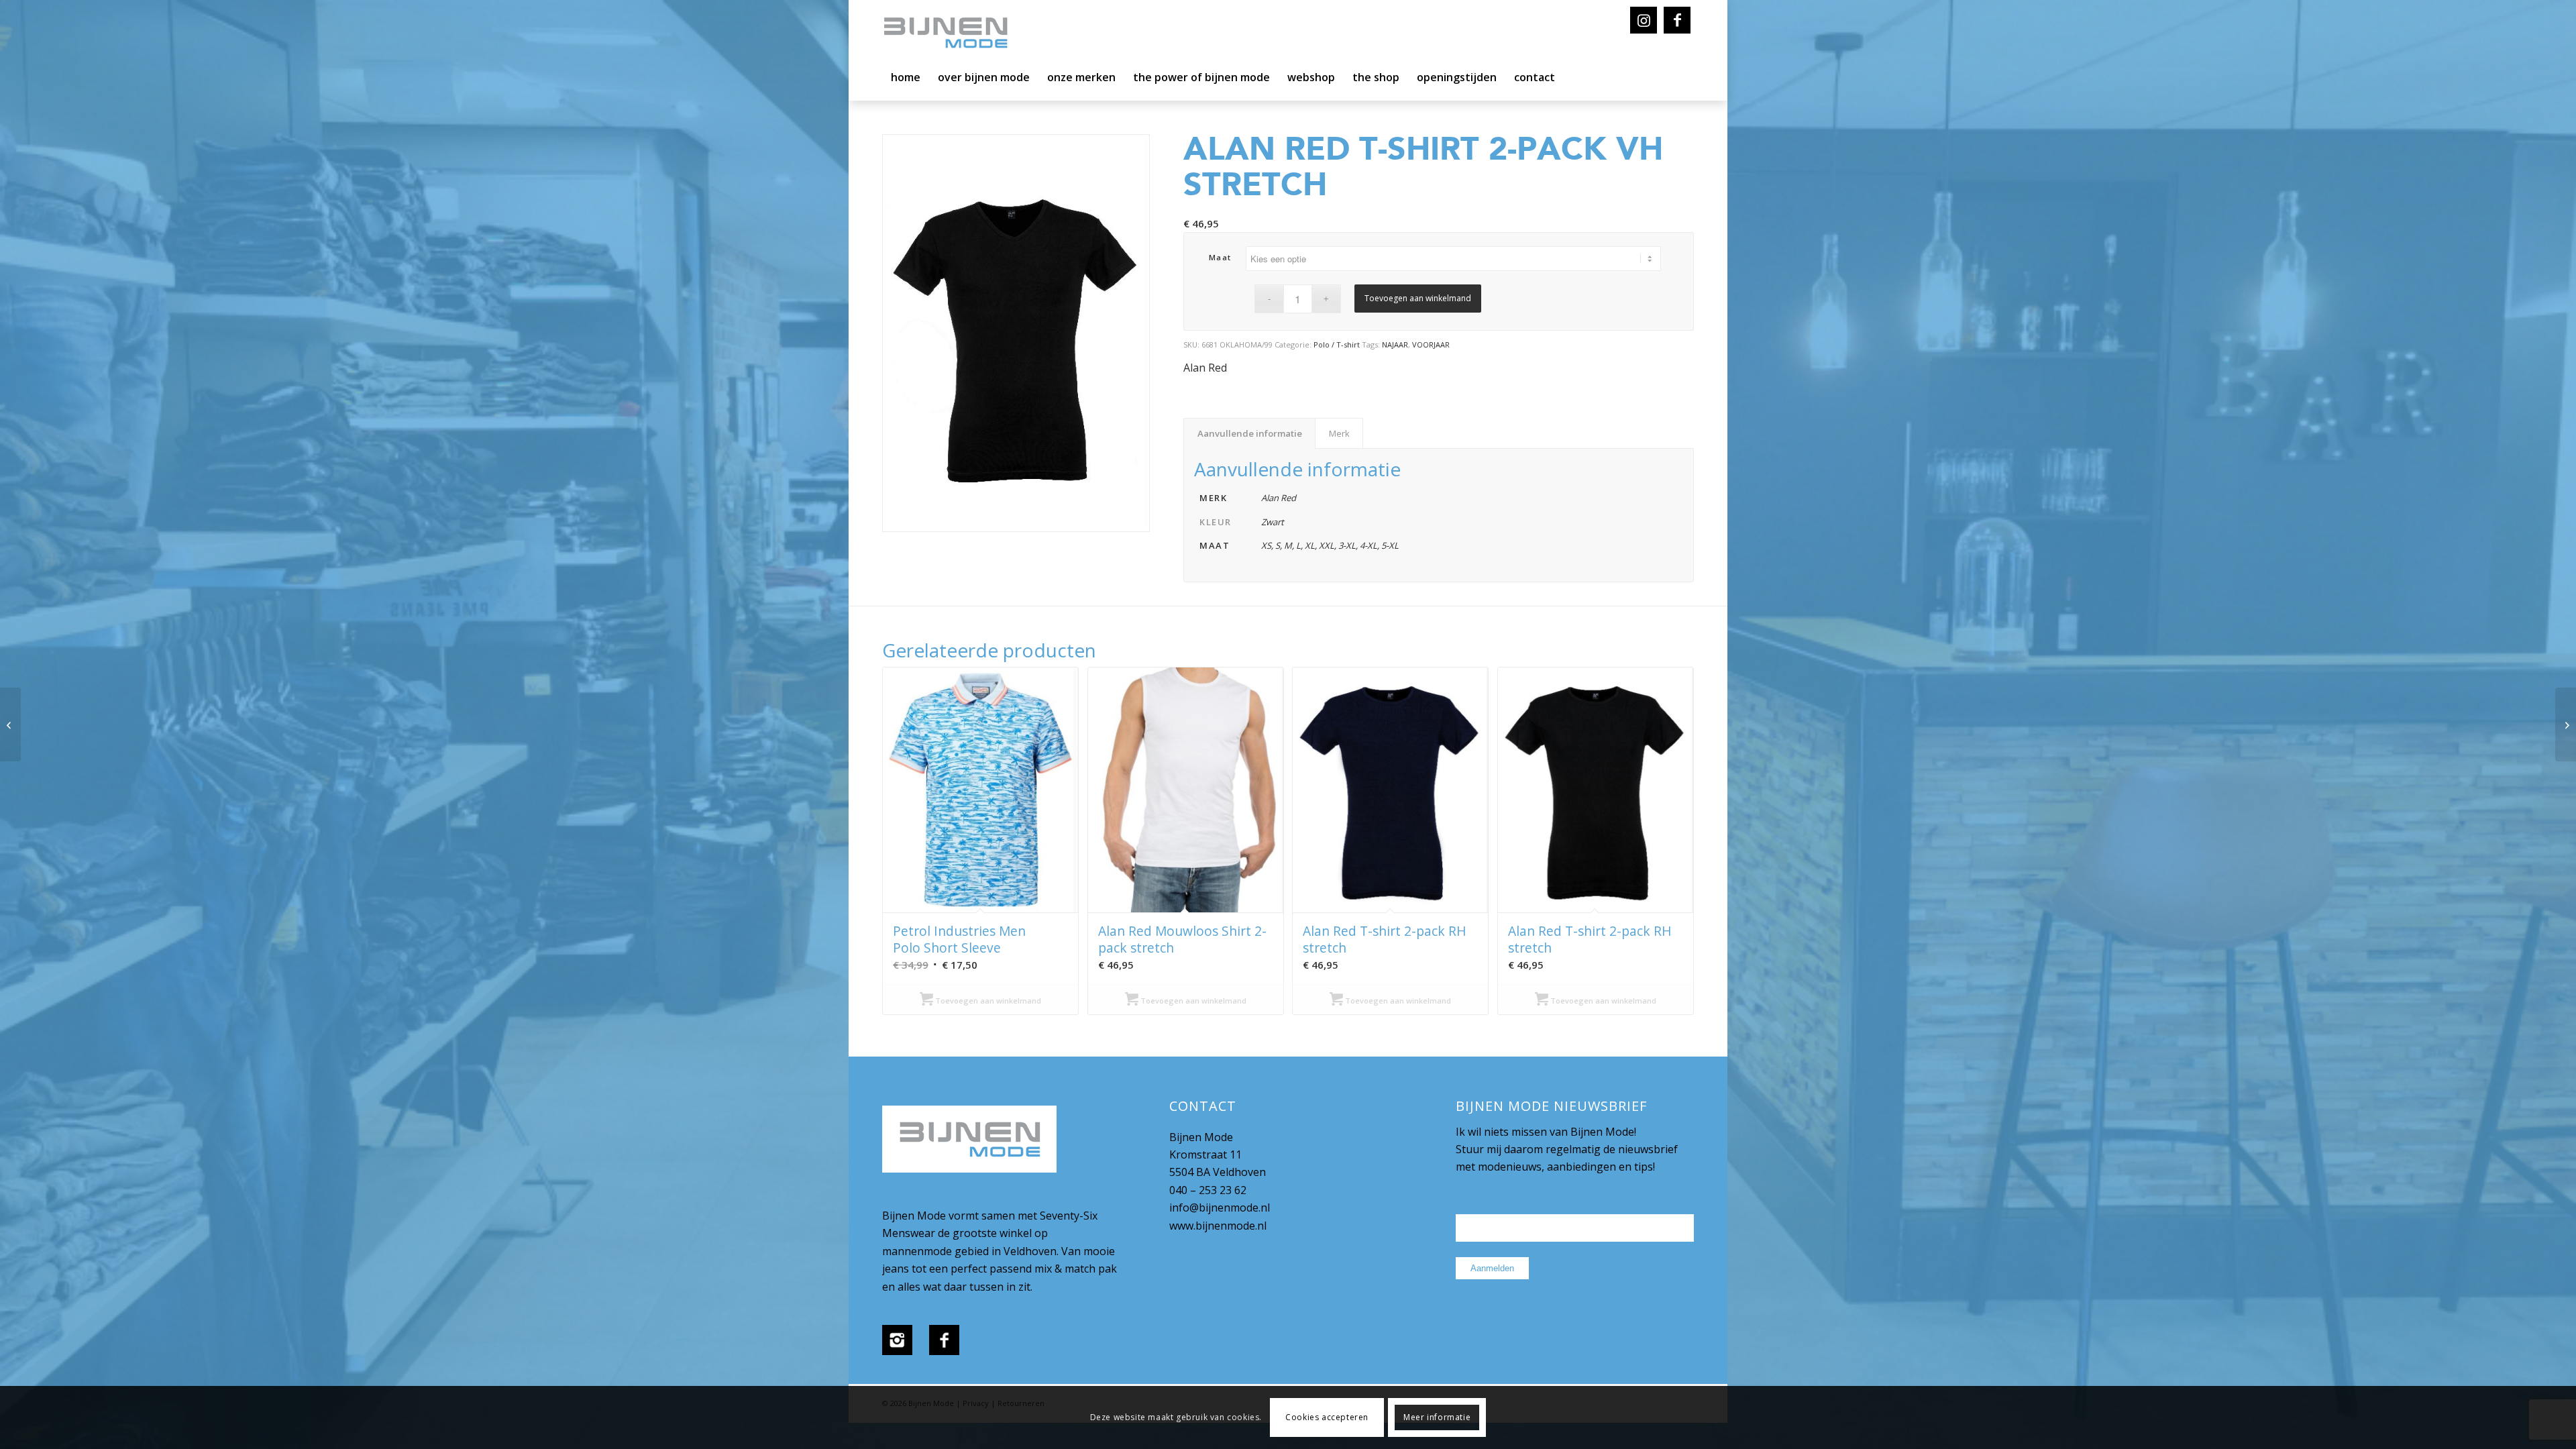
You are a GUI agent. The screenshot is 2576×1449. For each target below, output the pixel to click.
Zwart (1273, 522)
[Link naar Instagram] (1644, 20)
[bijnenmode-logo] (955, 34)
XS (1266, 545)
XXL (1327, 545)
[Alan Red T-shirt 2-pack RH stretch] (10, 724)
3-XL (1347, 545)
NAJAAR (1395, 344)
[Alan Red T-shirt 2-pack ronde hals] (2566, 724)
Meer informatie (1437, 1417)
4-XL (1368, 545)
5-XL (1390, 545)
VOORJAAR (1431, 344)
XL (1310, 545)
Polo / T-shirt (1337, 344)
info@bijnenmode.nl (1220, 1207)
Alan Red (1205, 368)
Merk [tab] (1339, 433)
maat (1220, 257)
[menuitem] (906, 80)
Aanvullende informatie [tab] (1250, 433)
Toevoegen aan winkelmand (1418, 298)
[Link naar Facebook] (1677, 20)
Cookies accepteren (1327, 1417)
